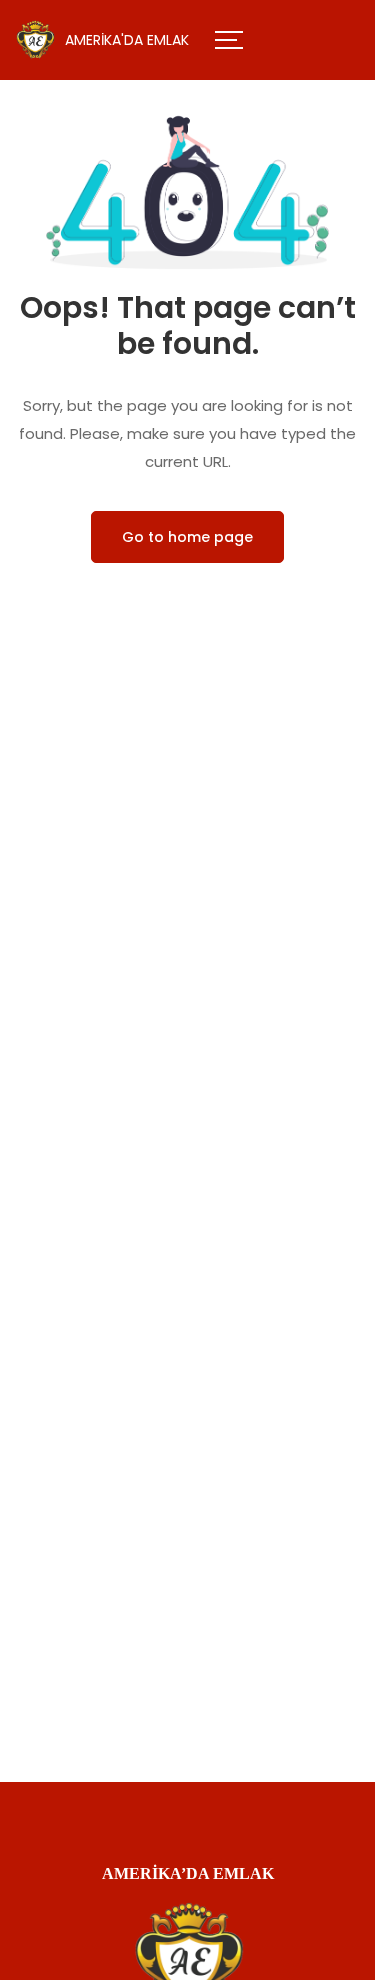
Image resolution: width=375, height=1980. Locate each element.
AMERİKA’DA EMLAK (188, 1873)
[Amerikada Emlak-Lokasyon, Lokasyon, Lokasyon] (35, 40)
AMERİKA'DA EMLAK (127, 40)
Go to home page (187, 537)
